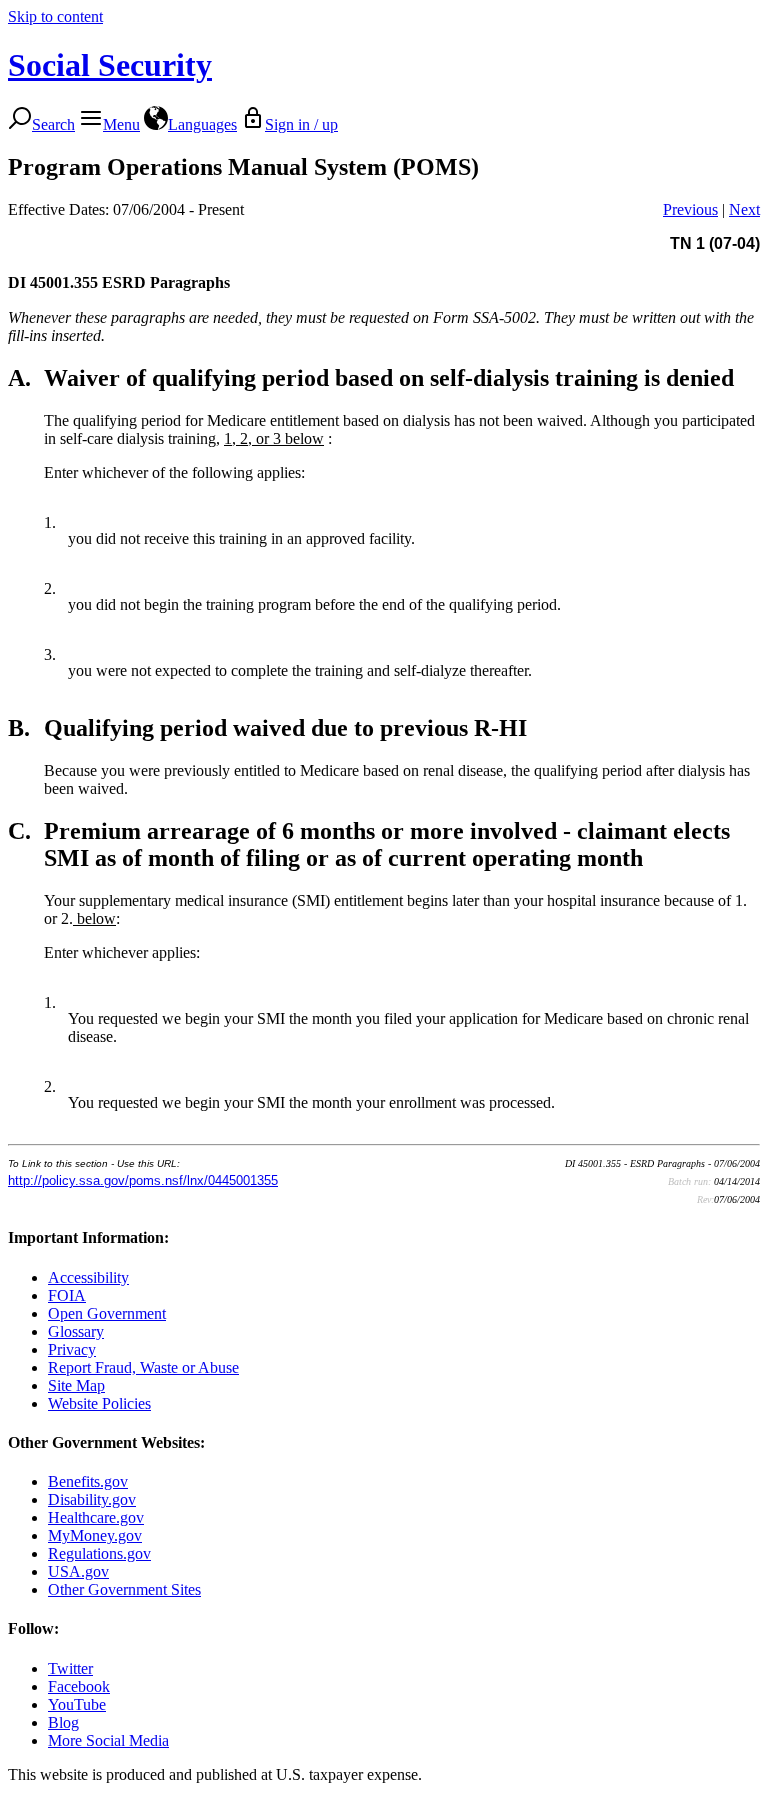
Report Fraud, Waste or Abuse (143, 1367)
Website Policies (99, 1403)
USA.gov (78, 1571)
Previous (690, 209)
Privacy (72, 1349)
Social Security (110, 65)
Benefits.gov (88, 1481)
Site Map (76, 1385)
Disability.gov (92, 1499)
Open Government (107, 1313)
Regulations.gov (99, 1553)
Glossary (76, 1331)
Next (744, 209)
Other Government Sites (124, 1589)
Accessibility (88, 1277)
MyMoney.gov (95, 1535)
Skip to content (55, 16)
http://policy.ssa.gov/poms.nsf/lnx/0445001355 (143, 1180)
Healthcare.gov (96, 1517)
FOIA (67, 1295)
